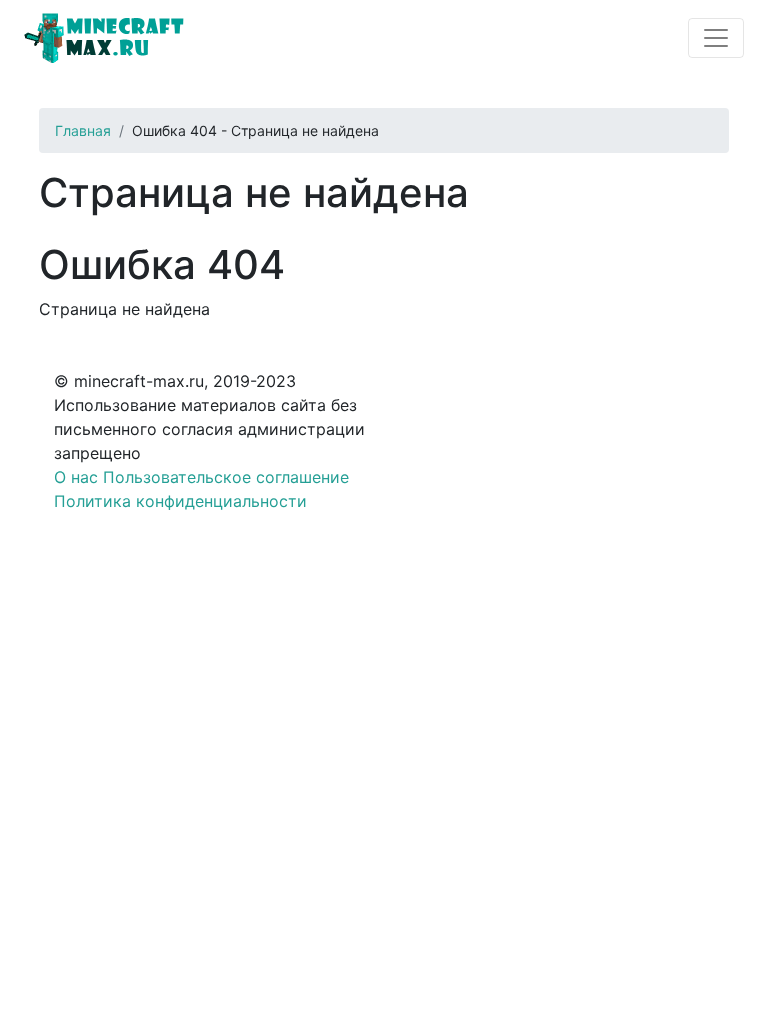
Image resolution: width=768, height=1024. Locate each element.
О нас (76, 477)
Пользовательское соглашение (226, 477)
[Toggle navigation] (716, 38)
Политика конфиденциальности (180, 501)
